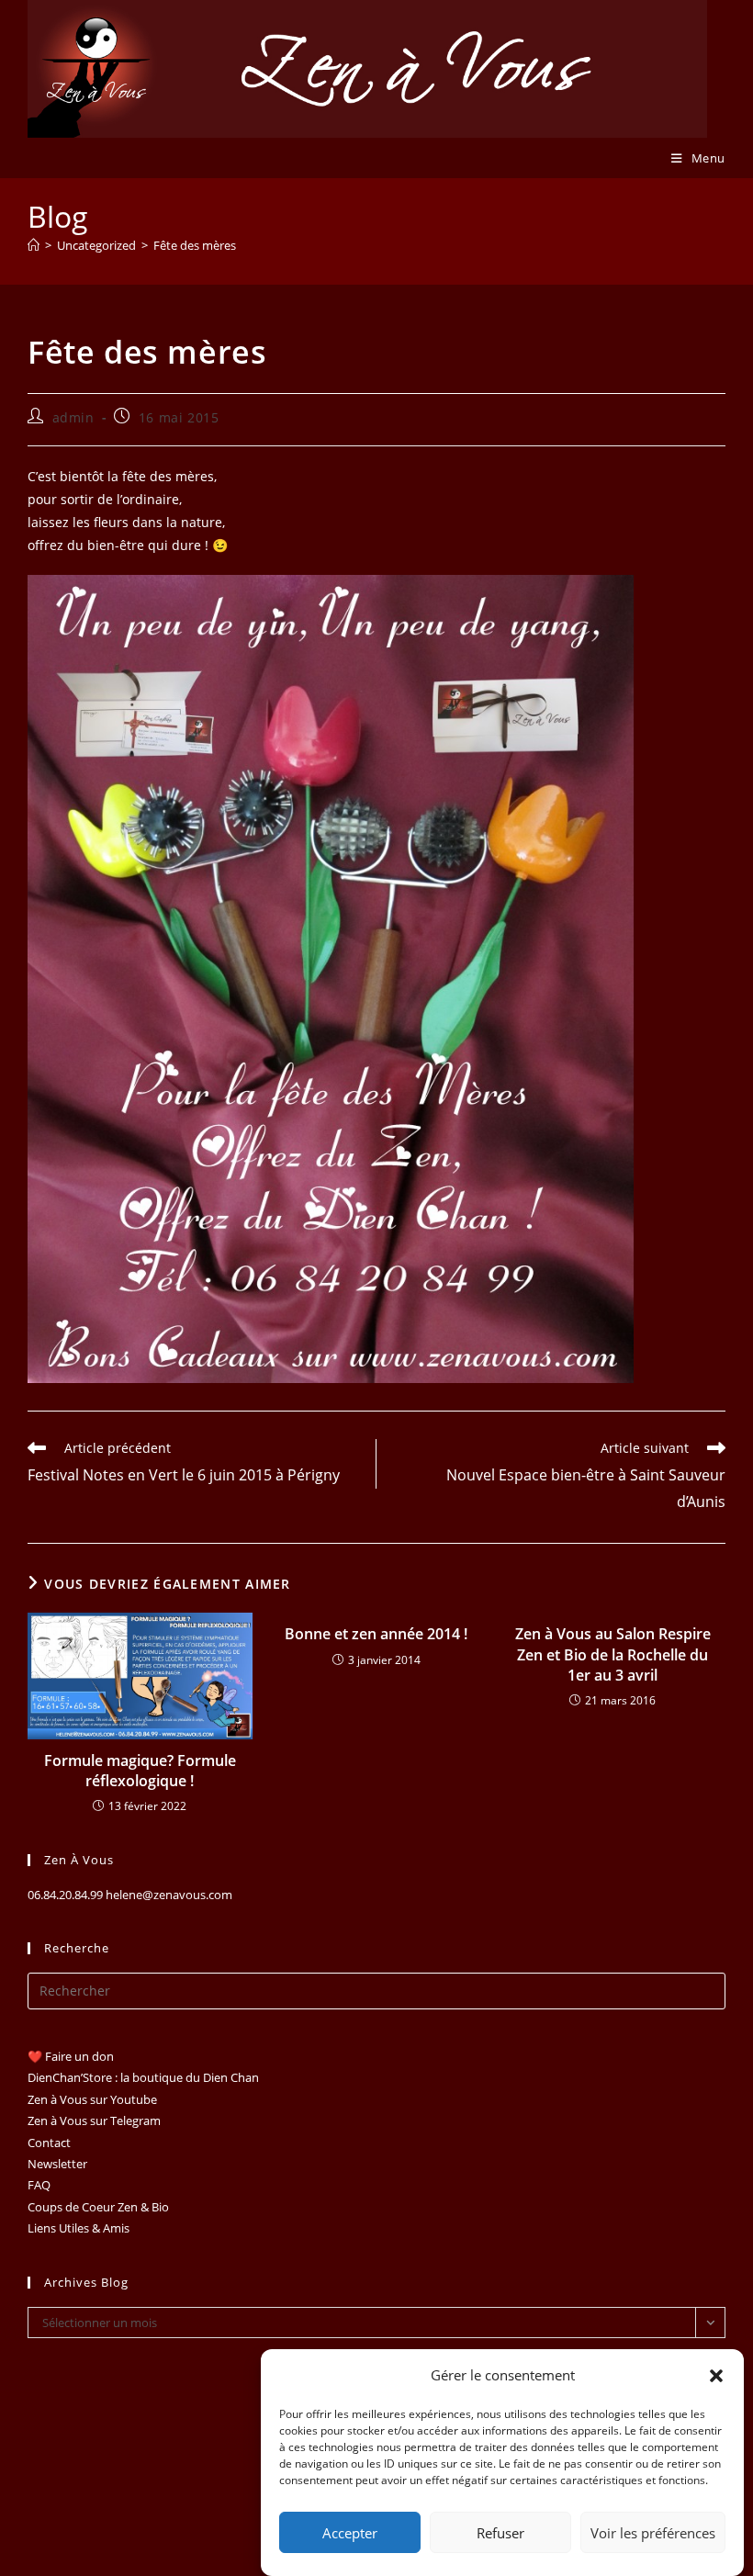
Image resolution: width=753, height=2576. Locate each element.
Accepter (350, 2533)
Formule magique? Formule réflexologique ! (140, 1771)
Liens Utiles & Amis (79, 2228)
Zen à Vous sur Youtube (92, 2099)
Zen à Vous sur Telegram (94, 2120)
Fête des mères (195, 245)
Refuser (500, 2533)
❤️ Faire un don (71, 2056)
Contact (49, 2143)
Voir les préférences (653, 2533)
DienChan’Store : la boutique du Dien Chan (143, 2077)
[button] (716, 2376)
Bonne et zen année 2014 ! (376, 1634)
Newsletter (57, 2164)
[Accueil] (34, 245)
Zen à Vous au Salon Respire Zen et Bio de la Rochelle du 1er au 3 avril (613, 1654)
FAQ (39, 2185)
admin (73, 417)
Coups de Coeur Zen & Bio (98, 2207)
